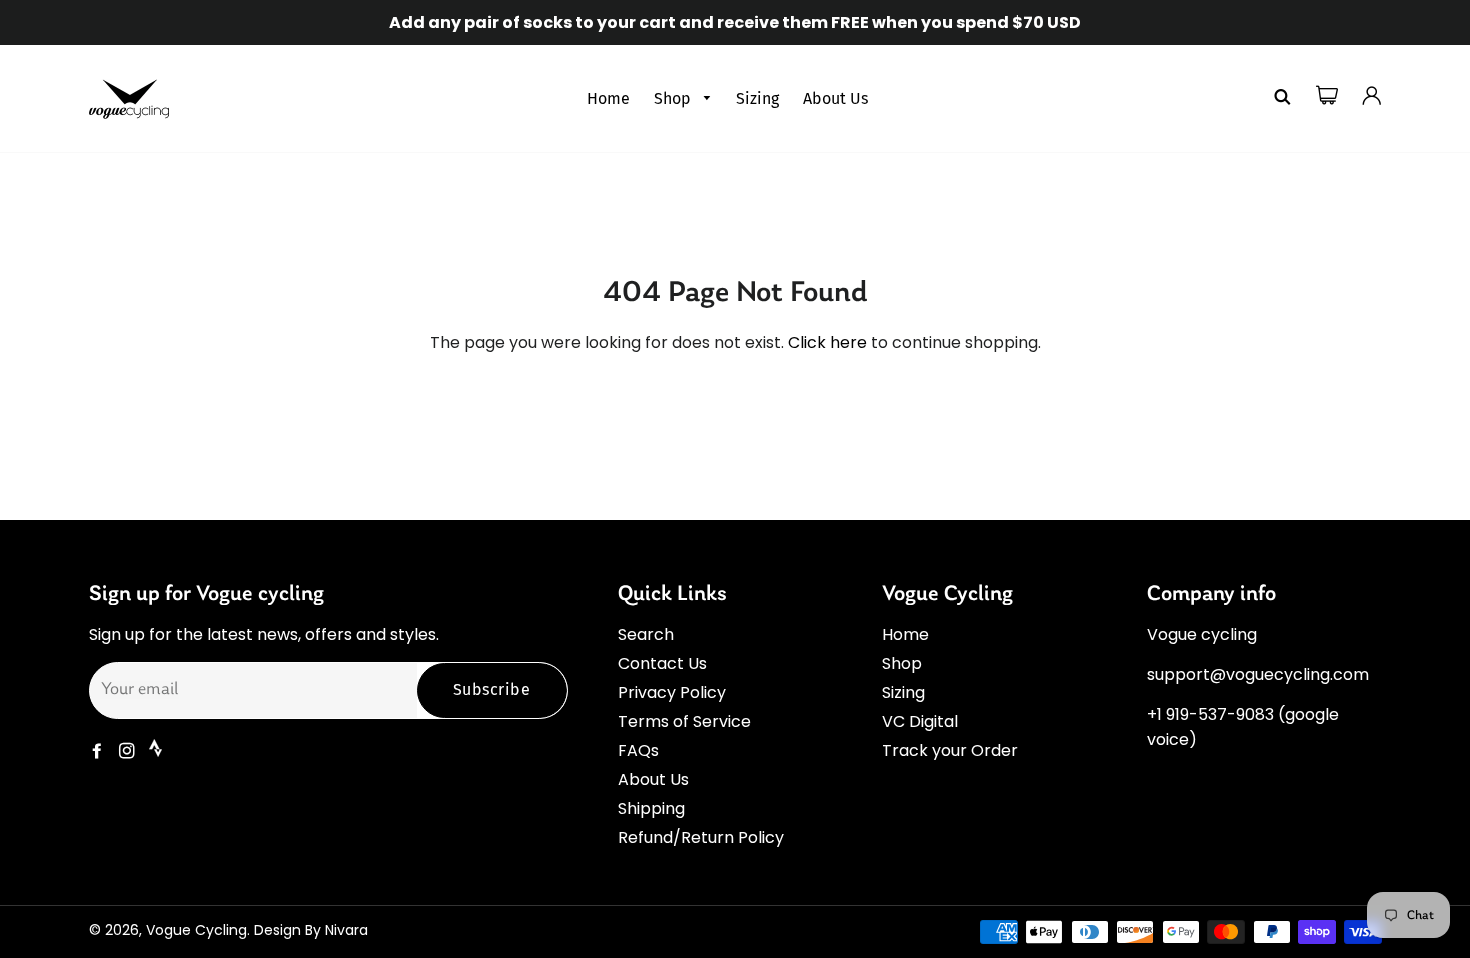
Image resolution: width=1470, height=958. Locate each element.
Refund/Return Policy (701, 837)
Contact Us (662, 663)
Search (646, 634)
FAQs (638, 750)
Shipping (651, 808)
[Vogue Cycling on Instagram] (129, 751)
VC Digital (920, 721)
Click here (827, 342)
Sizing (757, 98)
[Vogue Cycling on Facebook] (99, 751)
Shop (674, 98)
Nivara (346, 930)
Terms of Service (684, 721)
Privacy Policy (672, 692)
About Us (835, 98)
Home (608, 98)
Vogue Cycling (196, 930)
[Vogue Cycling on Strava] (157, 751)
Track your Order (950, 750)
